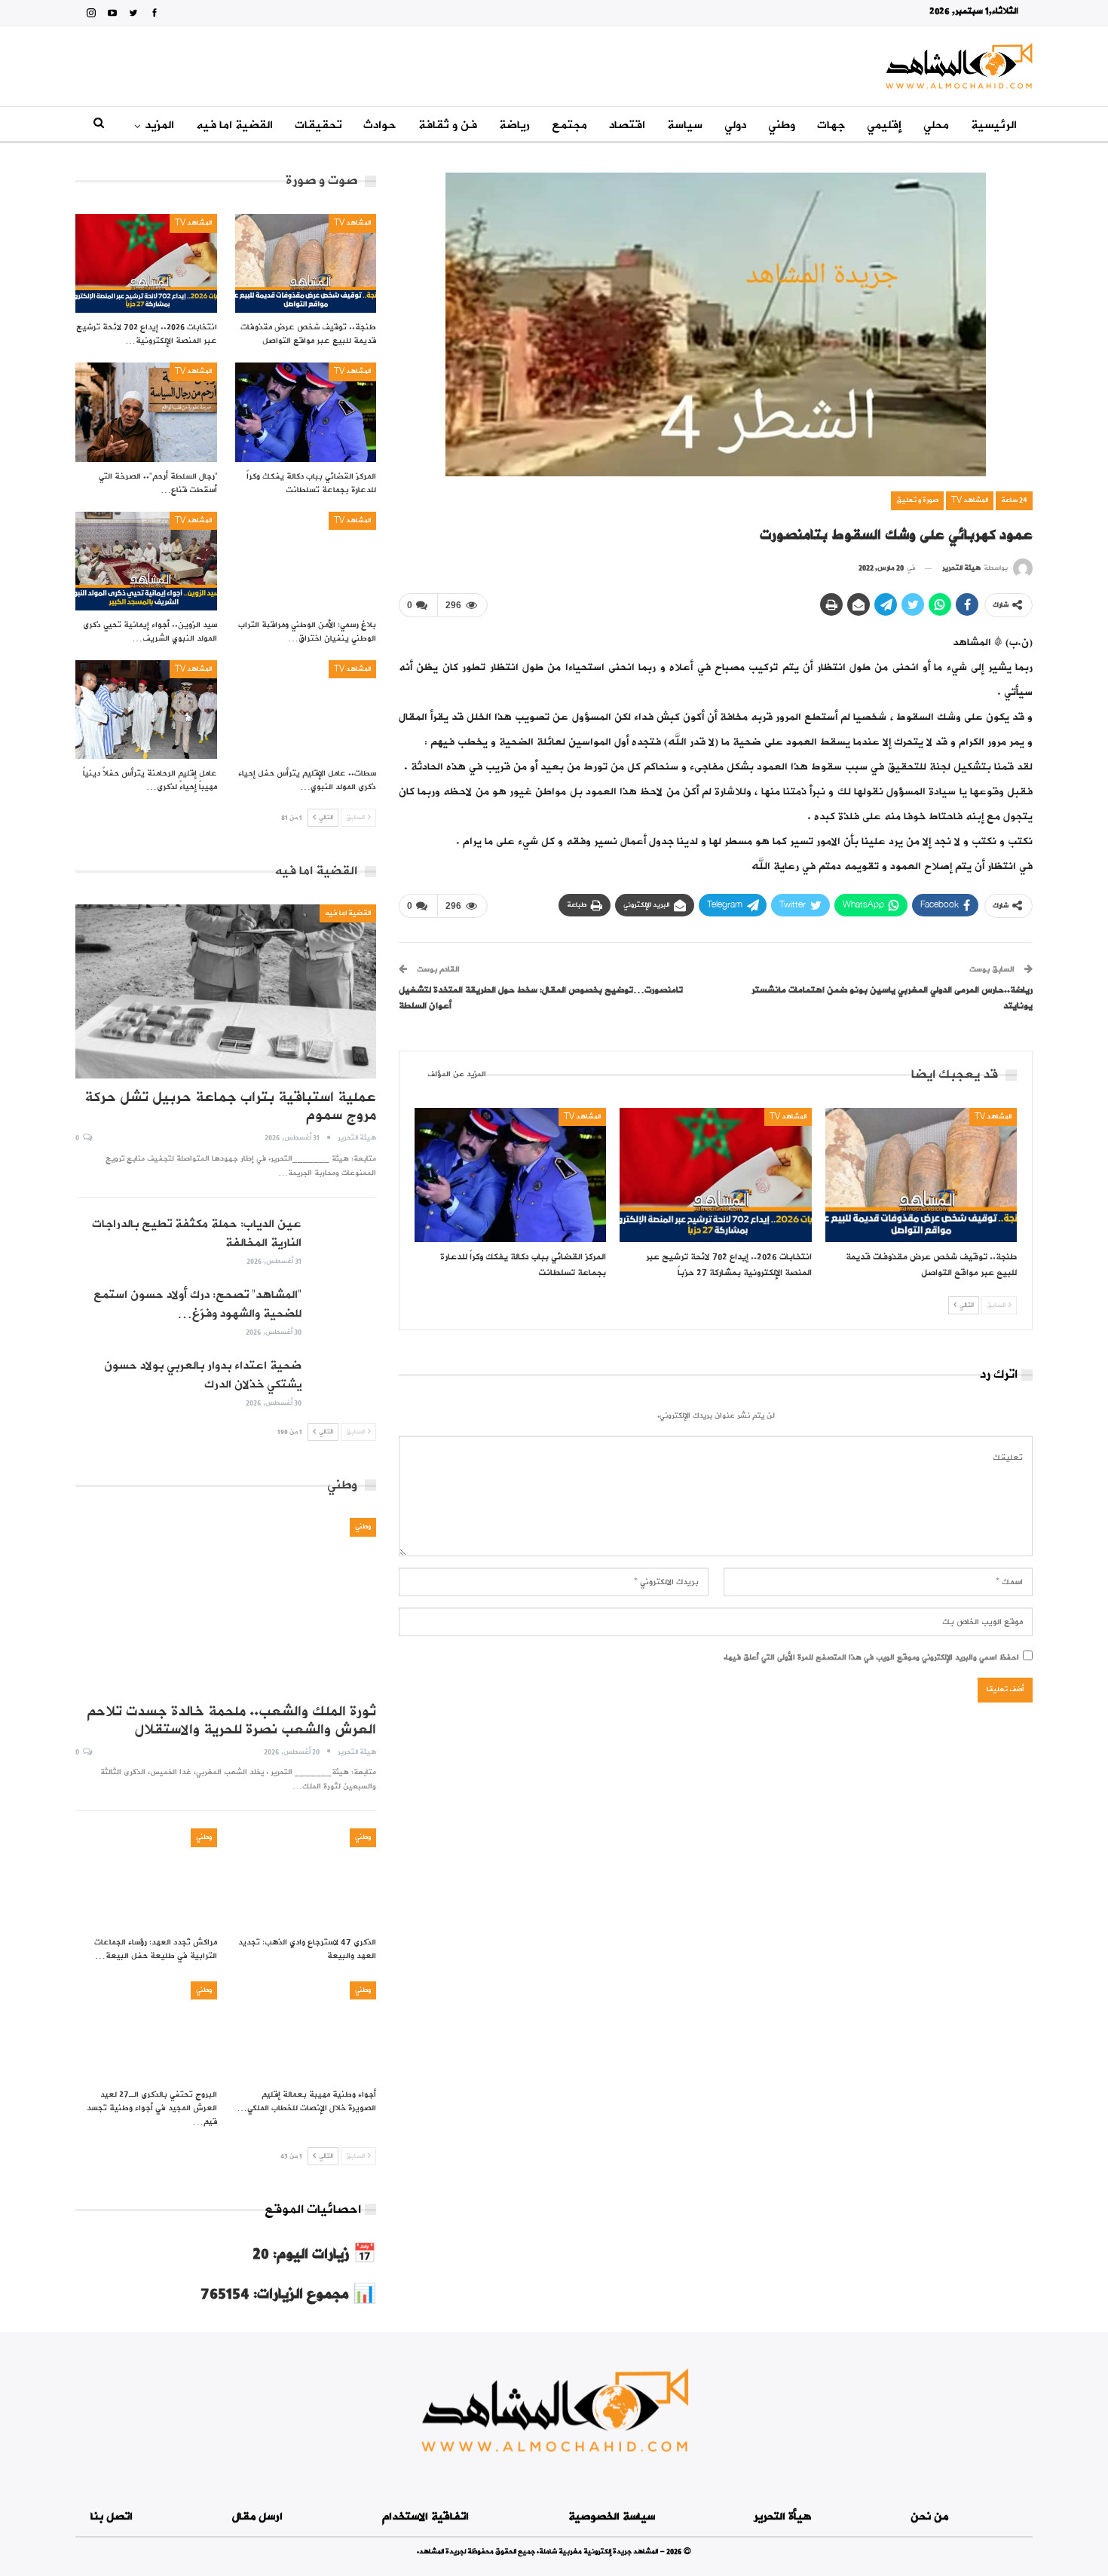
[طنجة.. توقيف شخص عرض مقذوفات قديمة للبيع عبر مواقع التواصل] (921, 1175)
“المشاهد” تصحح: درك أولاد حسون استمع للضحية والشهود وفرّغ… (197, 1304)
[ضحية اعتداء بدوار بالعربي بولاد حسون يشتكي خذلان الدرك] (344, 1381)
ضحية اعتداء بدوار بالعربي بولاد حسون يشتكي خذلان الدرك (203, 1375)
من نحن (929, 2517)
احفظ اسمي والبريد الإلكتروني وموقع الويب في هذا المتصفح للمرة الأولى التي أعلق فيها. (871, 1658)
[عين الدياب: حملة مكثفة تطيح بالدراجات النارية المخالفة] (344, 1239)
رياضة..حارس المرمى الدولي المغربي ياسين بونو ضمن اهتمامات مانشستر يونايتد (892, 998)
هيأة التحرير (782, 2517)
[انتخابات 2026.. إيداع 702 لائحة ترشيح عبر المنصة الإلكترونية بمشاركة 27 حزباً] (715, 1175)
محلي (936, 125)
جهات (831, 125)
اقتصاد (627, 125)
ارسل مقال (257, 2517)
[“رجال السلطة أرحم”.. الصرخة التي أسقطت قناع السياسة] (146, 412)
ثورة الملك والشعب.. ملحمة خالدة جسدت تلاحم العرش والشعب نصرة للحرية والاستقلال (231, 1721)
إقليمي (884, 125)
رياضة (514, 125)
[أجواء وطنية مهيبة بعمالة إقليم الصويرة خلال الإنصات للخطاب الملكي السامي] (306, 2031)
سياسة (685, 125)
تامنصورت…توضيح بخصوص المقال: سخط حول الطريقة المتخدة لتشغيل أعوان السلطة (541, 998)
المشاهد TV (970, 500)
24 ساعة (1014, 500)
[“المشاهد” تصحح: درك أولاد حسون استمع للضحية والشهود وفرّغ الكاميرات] (344, 1310)
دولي (735, 125)
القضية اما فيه (234, 125)
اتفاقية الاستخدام (425, 2517)
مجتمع (569, 125)
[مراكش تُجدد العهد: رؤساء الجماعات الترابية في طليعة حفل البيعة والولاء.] (146, 1878)
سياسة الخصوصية (612, 2517)
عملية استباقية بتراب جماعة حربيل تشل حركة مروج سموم (230, 1106)
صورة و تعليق (917, 500)
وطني (782, 125)
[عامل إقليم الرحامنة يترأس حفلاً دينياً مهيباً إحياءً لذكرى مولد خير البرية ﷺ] (146, 710)
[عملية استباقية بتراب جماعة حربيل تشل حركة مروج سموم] (226, 991)
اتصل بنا (112, 2517)
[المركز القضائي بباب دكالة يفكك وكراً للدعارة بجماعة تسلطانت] (510, 1175)
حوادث (380, 125)
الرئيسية (994, 125)
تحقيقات (318, 125)
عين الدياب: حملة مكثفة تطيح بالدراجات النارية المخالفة (197, 1233)
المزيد (159, 125)
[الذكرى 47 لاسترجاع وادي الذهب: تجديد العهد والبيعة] (306, 1878)
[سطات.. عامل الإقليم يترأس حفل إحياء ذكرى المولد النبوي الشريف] (306, 710)
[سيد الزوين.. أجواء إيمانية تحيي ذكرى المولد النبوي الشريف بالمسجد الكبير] (146, 561)
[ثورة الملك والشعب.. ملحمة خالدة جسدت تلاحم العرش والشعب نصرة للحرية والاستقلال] (226, 1605)
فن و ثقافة (448, 125)
